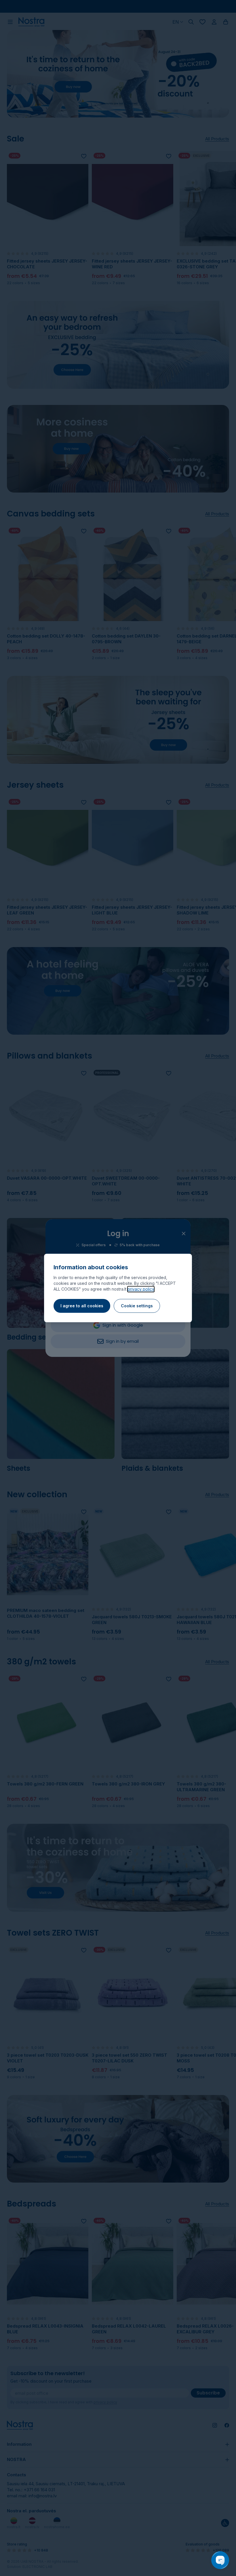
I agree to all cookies (82, 1306)
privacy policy (141, 1289)
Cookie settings (137, 1306)
